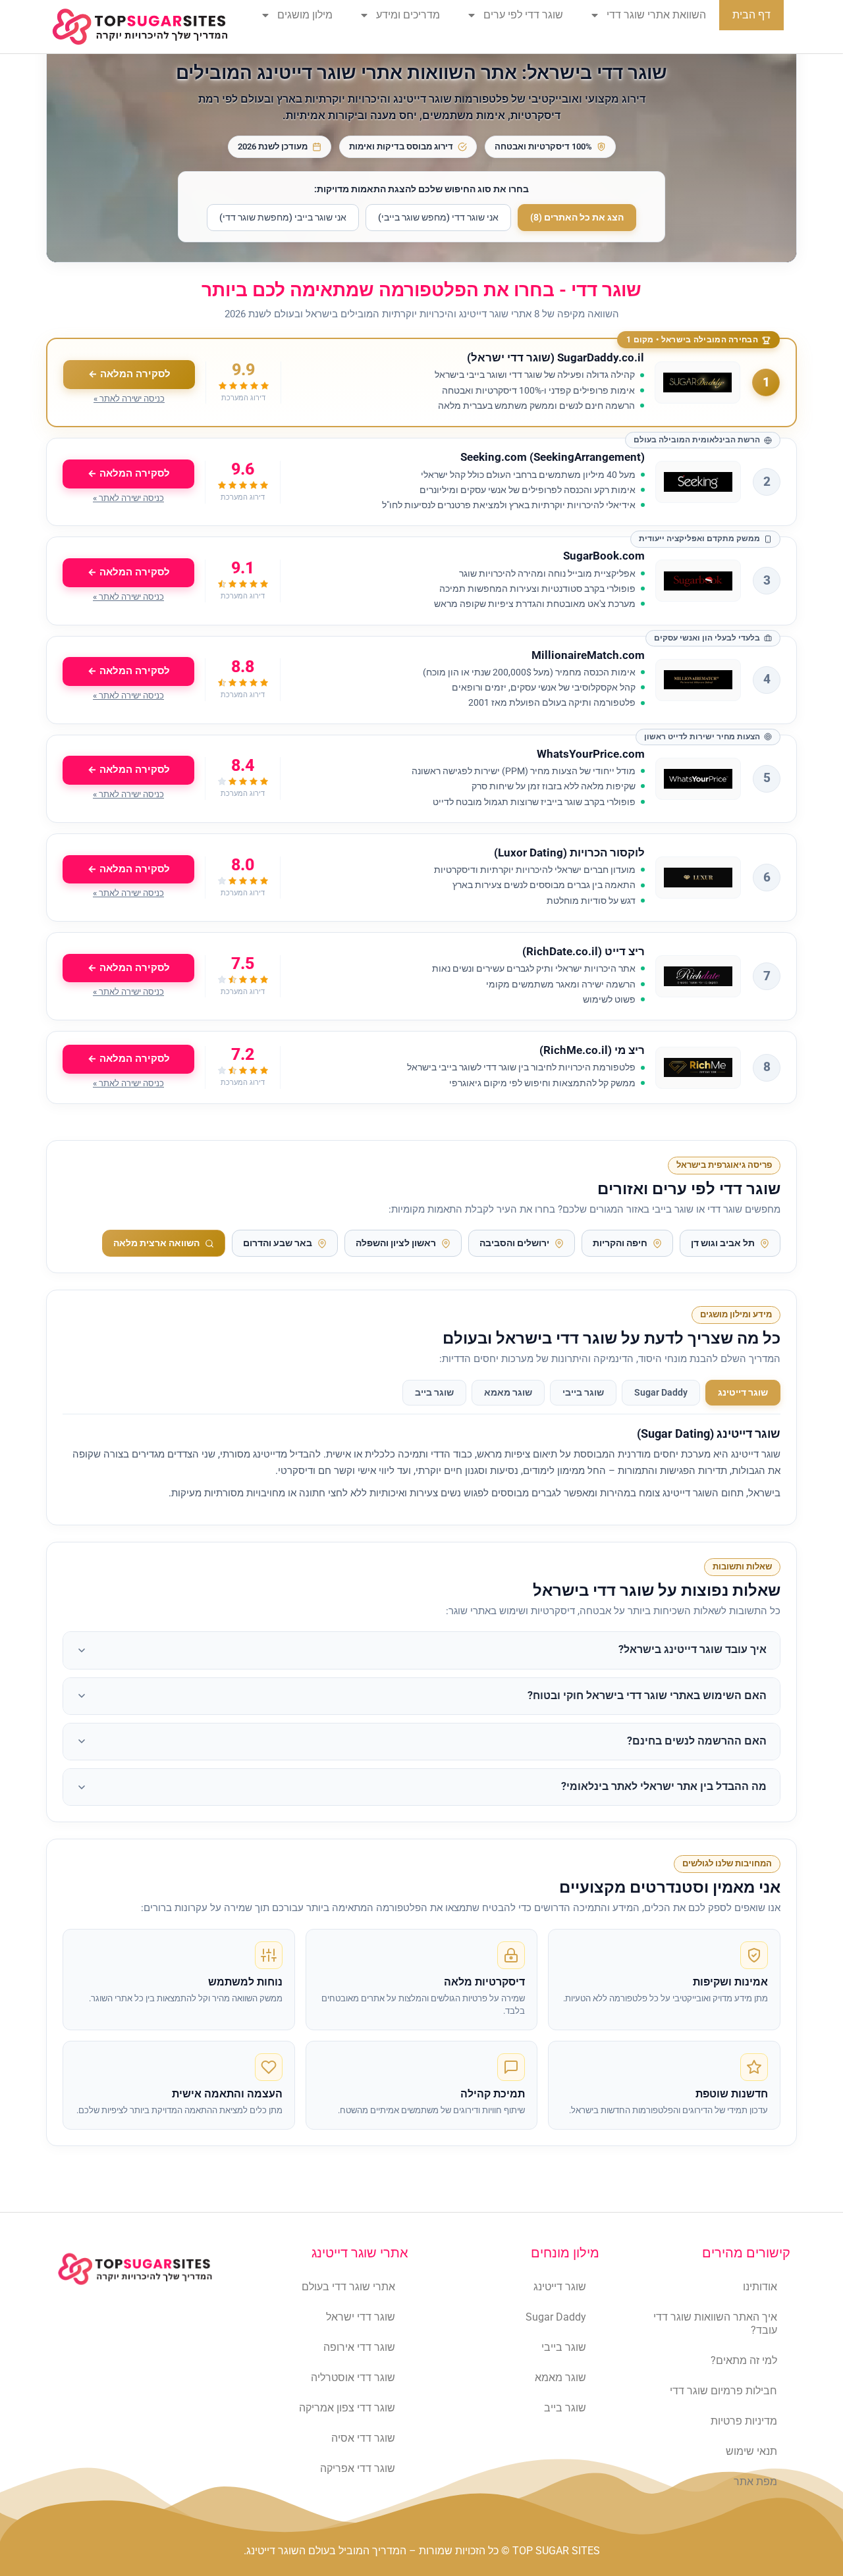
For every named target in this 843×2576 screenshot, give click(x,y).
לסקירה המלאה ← (129, 374)
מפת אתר (755, 2482)
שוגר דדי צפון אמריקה (347, 2408)
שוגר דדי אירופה (359, 2347)
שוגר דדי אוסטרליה (353, 2378)
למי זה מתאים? (744, 2360)
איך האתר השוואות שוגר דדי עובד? (715, 2324)
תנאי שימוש (751, 2451)
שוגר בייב (434, 1392)
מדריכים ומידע (408, 15)
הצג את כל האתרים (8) (577, 217)
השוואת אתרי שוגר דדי (656, 15)
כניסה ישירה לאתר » (129, 399)
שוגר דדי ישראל (361, 2317)
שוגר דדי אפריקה (358, 2468)
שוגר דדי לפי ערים (523, 15)
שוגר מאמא (508, 1392)
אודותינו (760, 2287)
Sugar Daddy (661, 1392)
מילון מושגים (305, 15)
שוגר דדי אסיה (363, 2438)
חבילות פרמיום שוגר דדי (723, 2391)
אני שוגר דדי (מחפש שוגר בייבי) (438, 217)
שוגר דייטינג (743, 1392)
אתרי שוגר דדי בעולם (348, 2287)
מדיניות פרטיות (744, 2421)
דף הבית (751, 15)
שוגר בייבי (583, 1392)
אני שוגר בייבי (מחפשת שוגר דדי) (283, 217)
